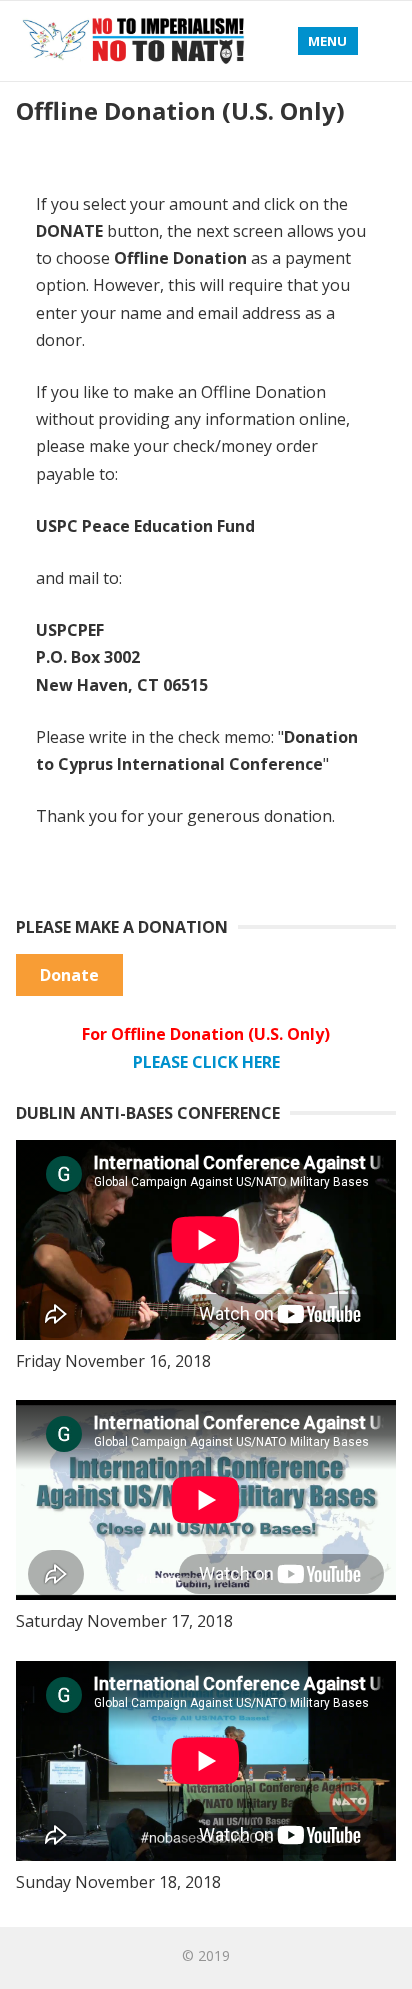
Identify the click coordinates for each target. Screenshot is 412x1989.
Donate (69, 975)
